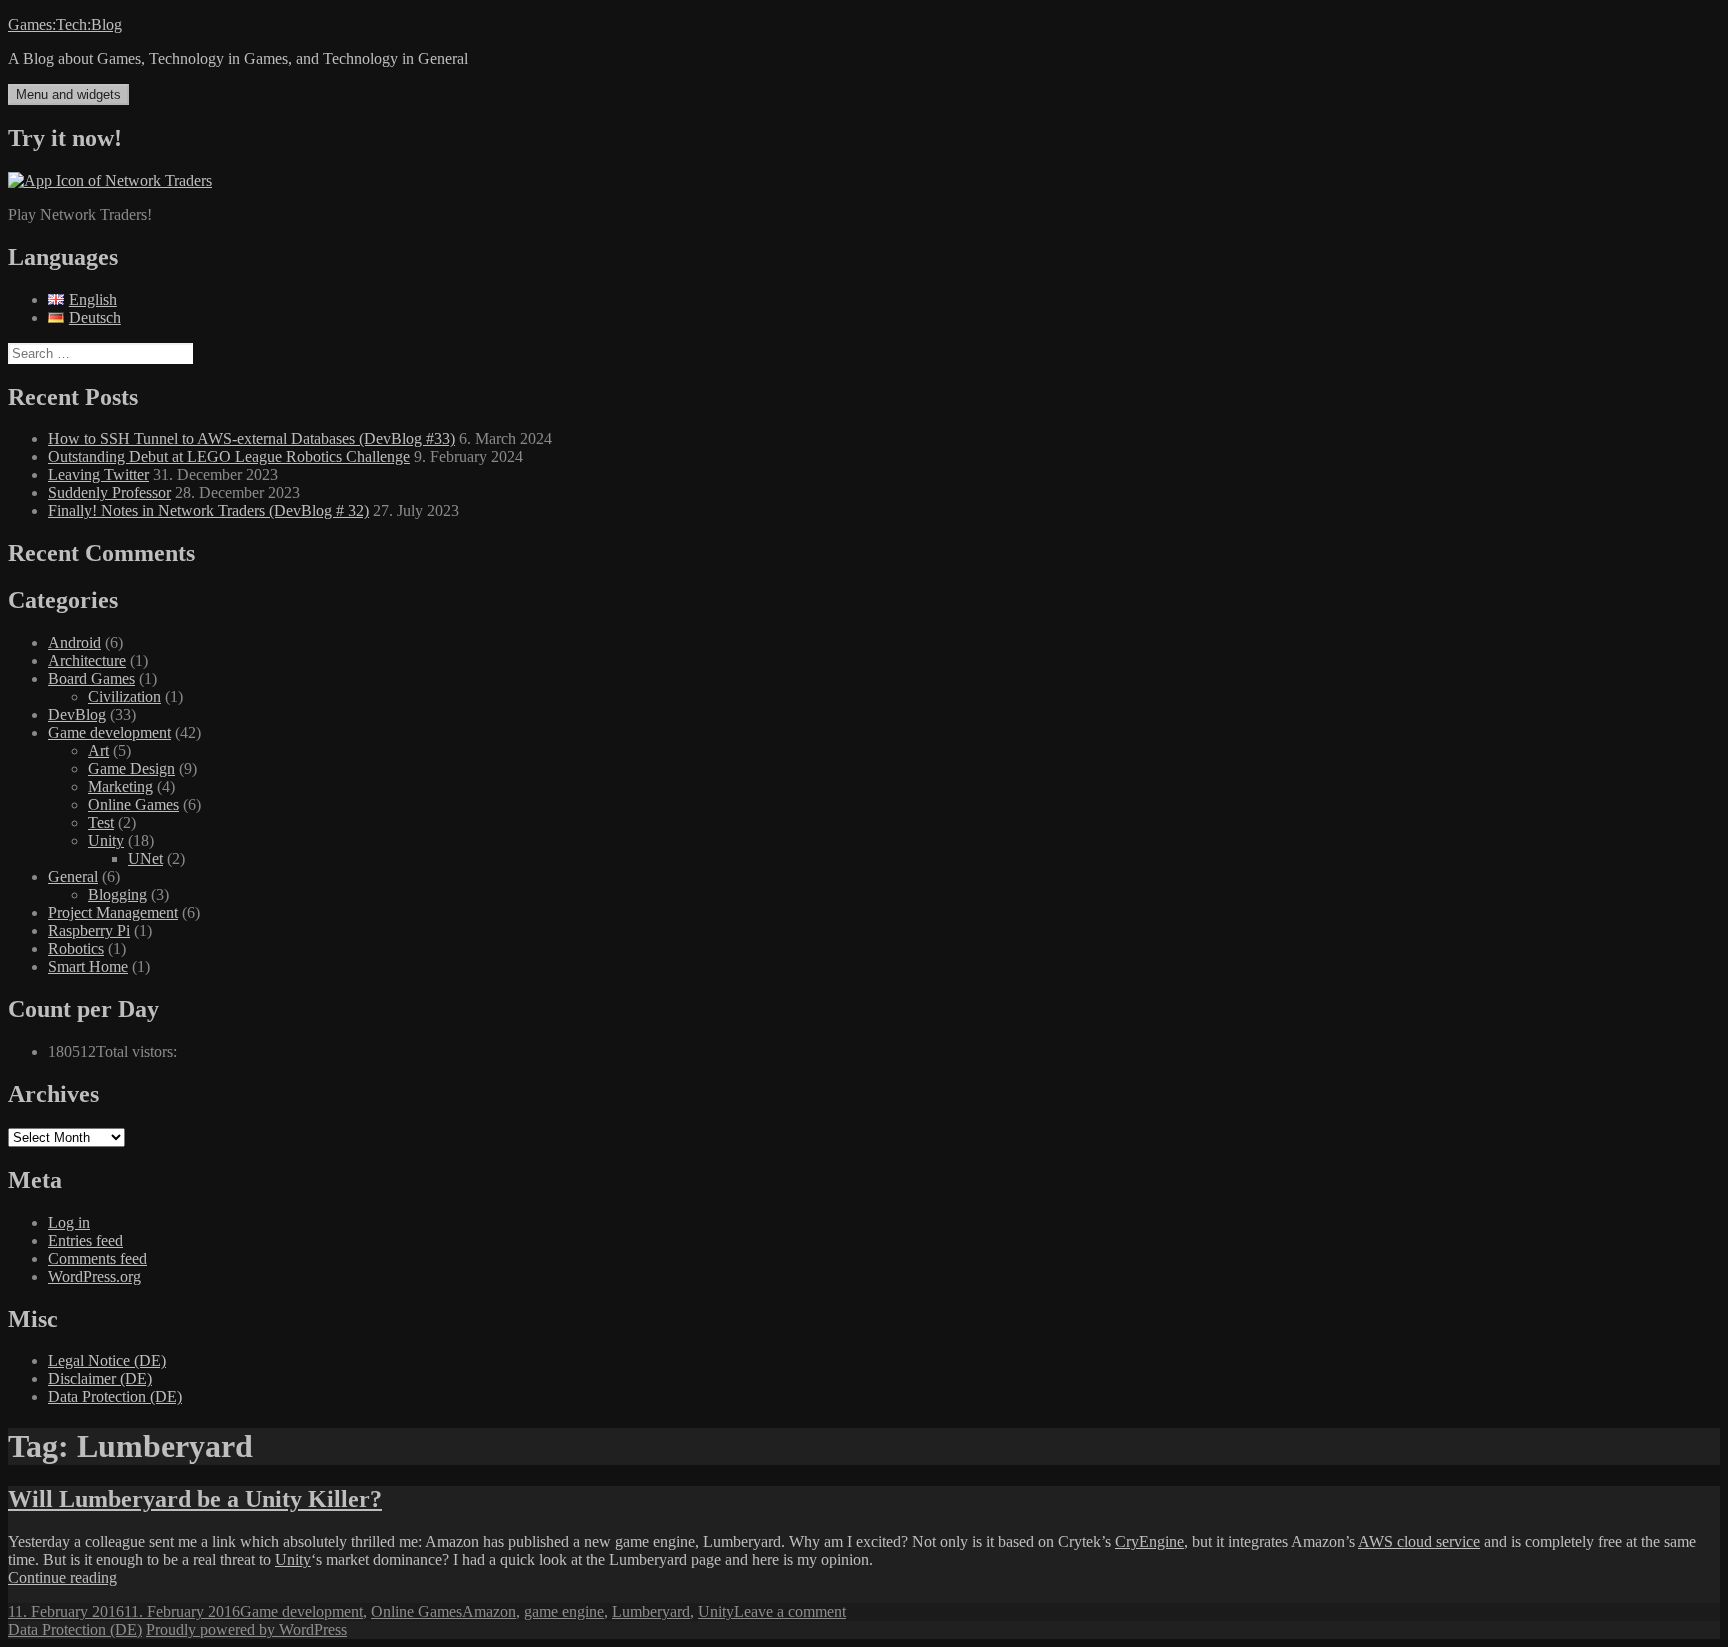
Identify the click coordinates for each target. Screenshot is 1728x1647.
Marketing (120, 786)
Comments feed (97, 1258)
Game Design (131, 768)
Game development (109, 732)
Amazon (489, 1611)
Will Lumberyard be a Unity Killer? (195, 1499)
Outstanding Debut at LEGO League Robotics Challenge (229, 456)
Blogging (117, 894)
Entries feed (85, 1240)
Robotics (76, 948)
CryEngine (1149, 1541)
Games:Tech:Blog (65, 24)
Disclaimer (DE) (100, 1378)
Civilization (124, 696)
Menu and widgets (68, 94)
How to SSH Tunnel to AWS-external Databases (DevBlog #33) (251, 438)
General (73, 876)
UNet (145, 858)
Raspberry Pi (89, 930)
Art (98, 750)
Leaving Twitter (98, 474)
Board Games (91, 678)
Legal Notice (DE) (107, 1360)
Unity (106, 840)
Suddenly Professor (109, 492)
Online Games (133, 804)
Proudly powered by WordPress (246, 1629)
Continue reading (62, 1577)
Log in (69, 1222)
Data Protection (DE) (115, 1396)
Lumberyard (651, 1611)
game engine (564, 1611)
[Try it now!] (110, 180)
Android (74, 642)
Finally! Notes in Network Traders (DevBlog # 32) (208, 510)
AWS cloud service (1419, 1541)
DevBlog (77, 714)
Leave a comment (790, 1611)
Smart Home (88, 966)
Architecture (87, 660)
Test (101, 822)
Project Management (113, 912)
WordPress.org (94, 1276)
